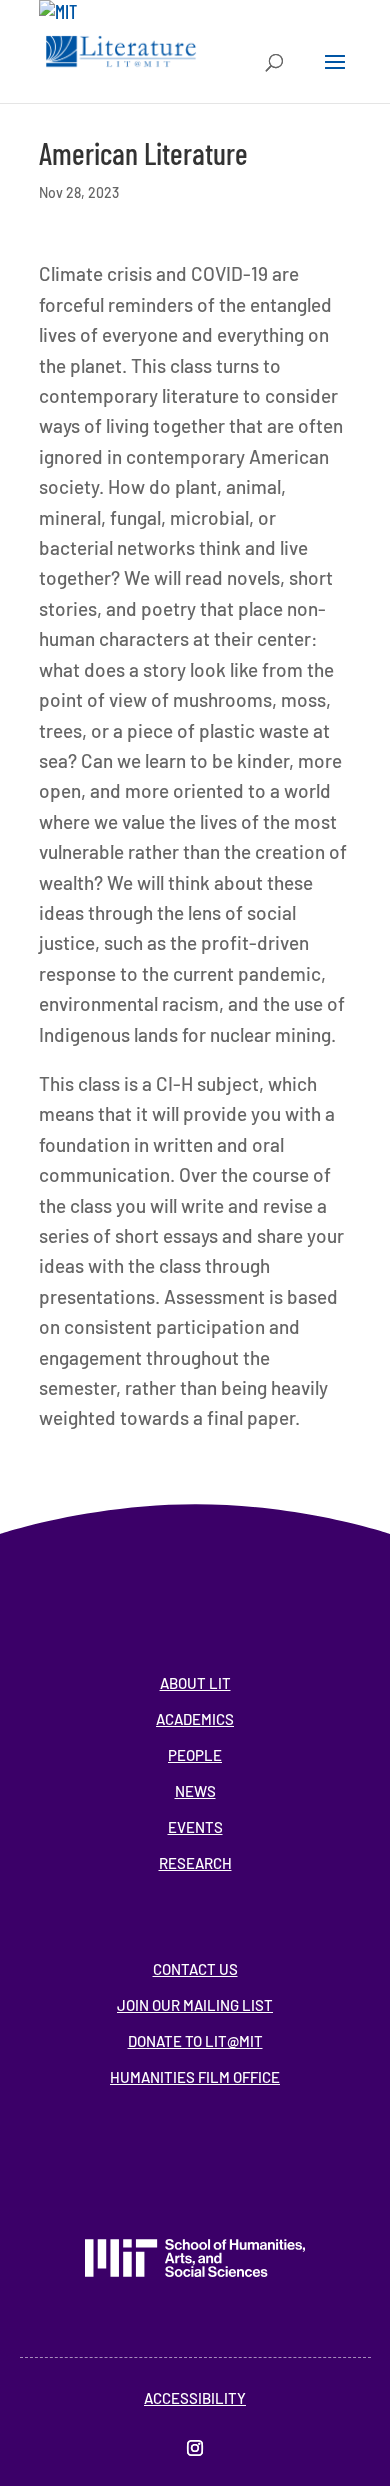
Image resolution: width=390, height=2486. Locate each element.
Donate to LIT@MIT (195, 2041)
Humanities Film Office (195, 2077)
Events (195, 1827)
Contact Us (195, 1969)
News (195, 1791)
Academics (195, 1719)
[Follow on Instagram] (195, 2448)
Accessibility (195, 2398)
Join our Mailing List (195, 2005)
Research (195, 1863)
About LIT (195, 1683)
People (195, 1755)
